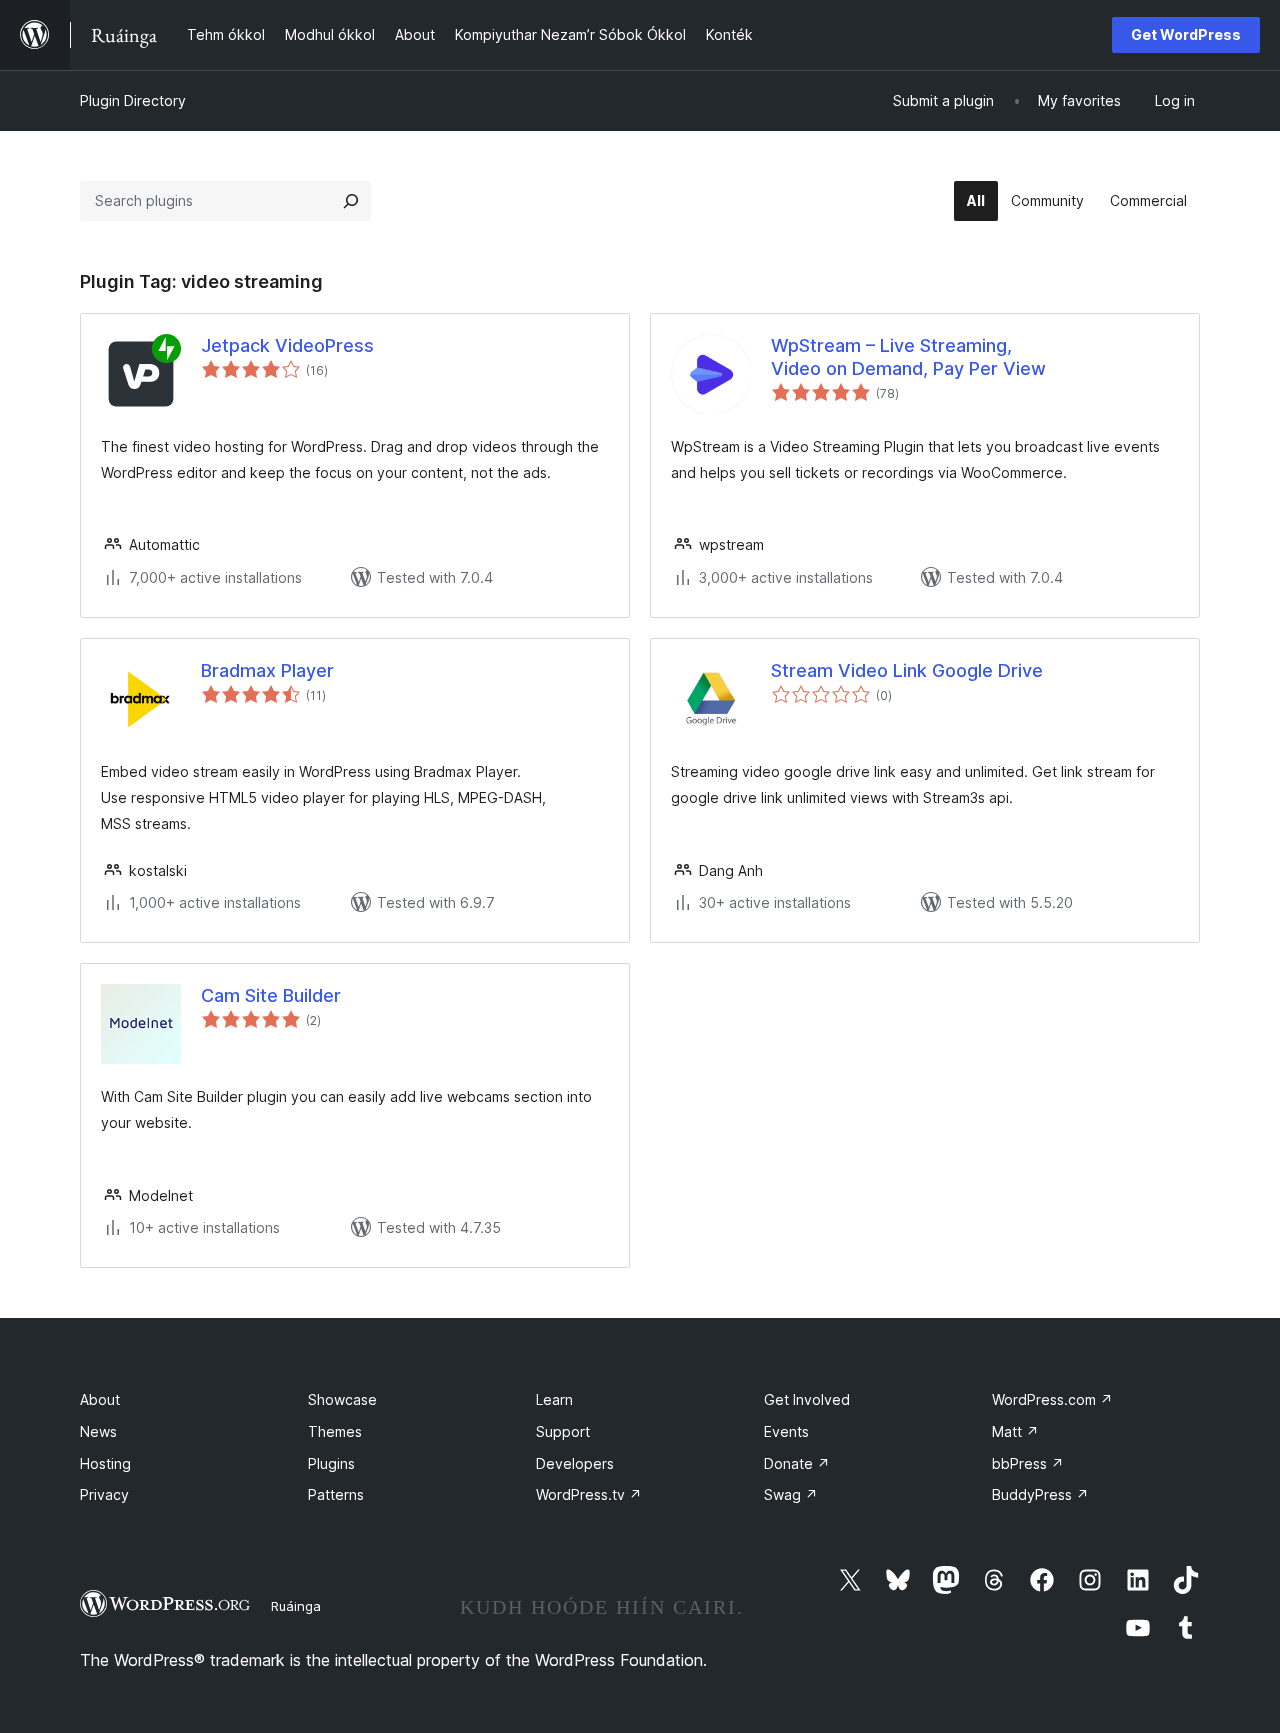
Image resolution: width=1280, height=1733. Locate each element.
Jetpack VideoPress (287, 345)
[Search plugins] (351, 201)
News (98, 1431)
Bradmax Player (267, 670)
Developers (575, 1463)
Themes (335, 1431)
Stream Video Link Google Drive (907, 670)
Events (786, 1431)
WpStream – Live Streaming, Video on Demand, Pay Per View (908, 357)
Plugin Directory (133, 100)
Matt (1015, 1431)
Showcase (342, 1399)
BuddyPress (1040, 1494)
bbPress (1028, 1463)
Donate (797, 1463)
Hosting (105, 1463)
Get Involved (807, 1399)
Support (563, 1431)
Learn (554, 1399)
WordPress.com (1052, 1399)
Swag (791, 1494)
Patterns (336, 1494)
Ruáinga (296, 1606)
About (100, 1399)
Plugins (331, 1463)
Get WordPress (1186, 34)
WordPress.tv (589, 1494)
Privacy (104, 1494)
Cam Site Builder (271, 995)
